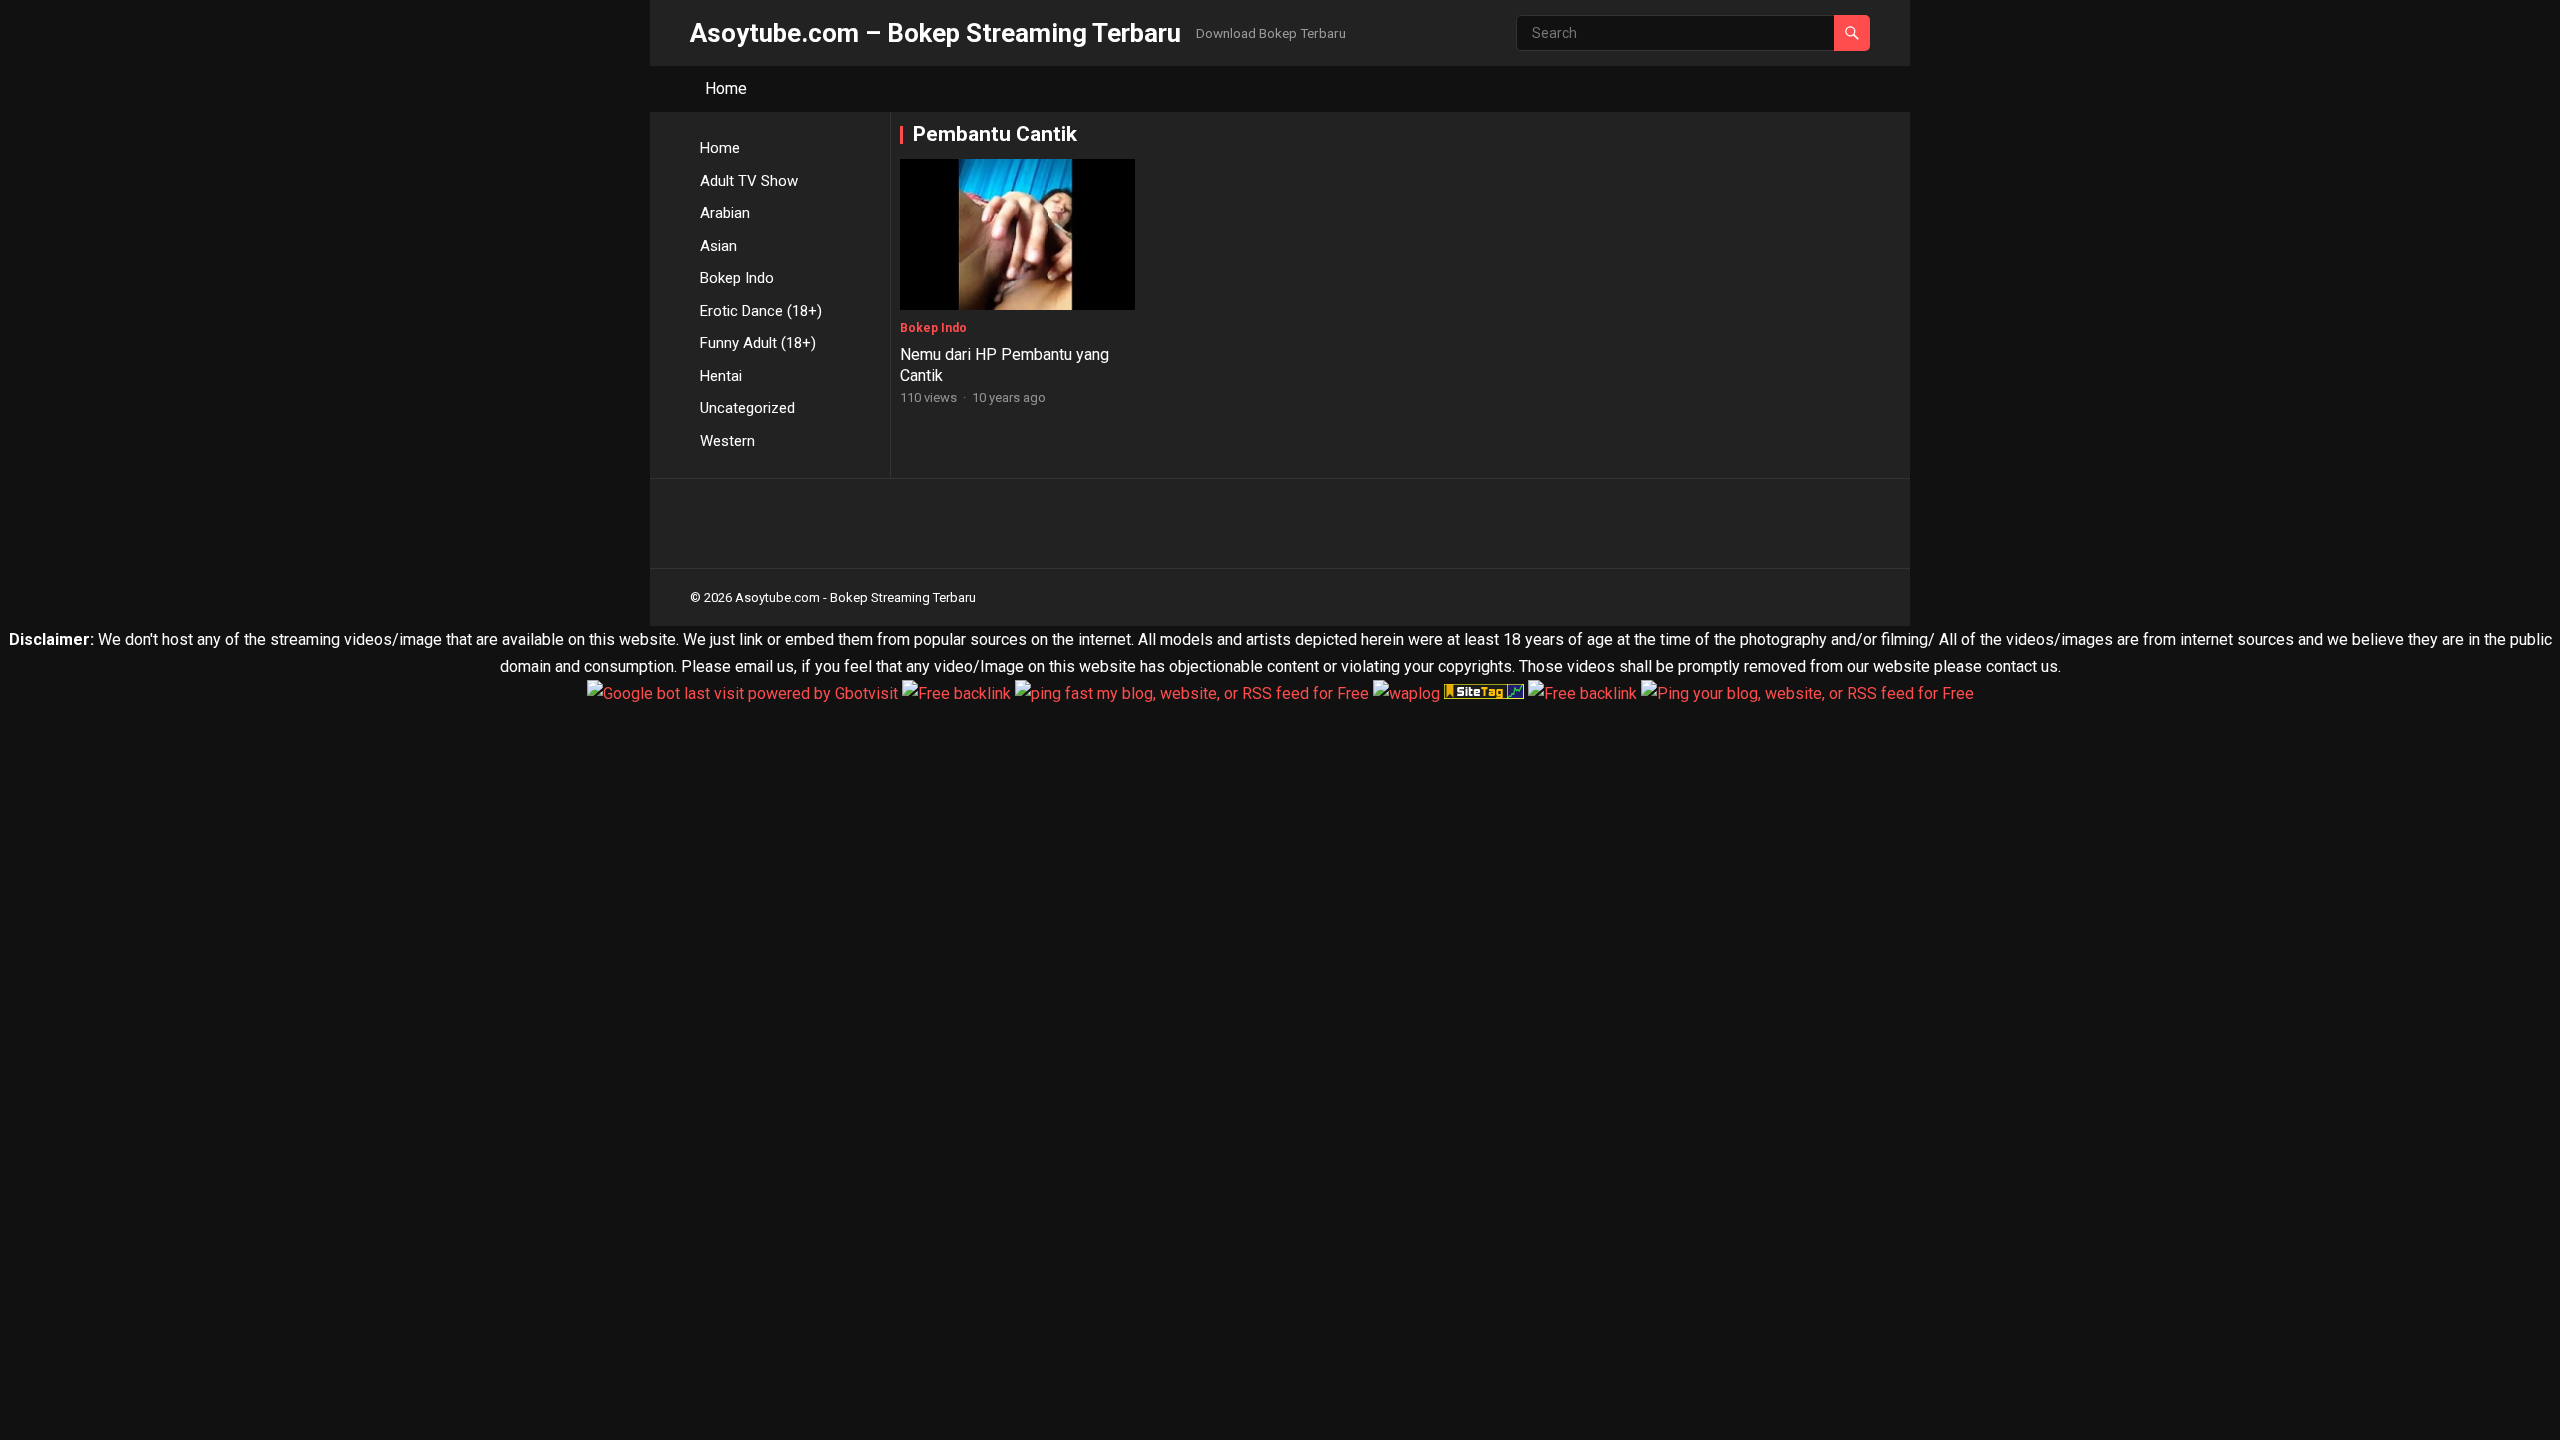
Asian (718, 246)
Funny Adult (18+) (758, 343)
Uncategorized (747, 408)
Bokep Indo (737, 278)
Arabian (725, 213)
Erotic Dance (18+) (761, 311)
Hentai (721, 376)
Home (726, 88)
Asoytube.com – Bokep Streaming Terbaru (935, 33)
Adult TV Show (749, 181)
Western (727, 441)
